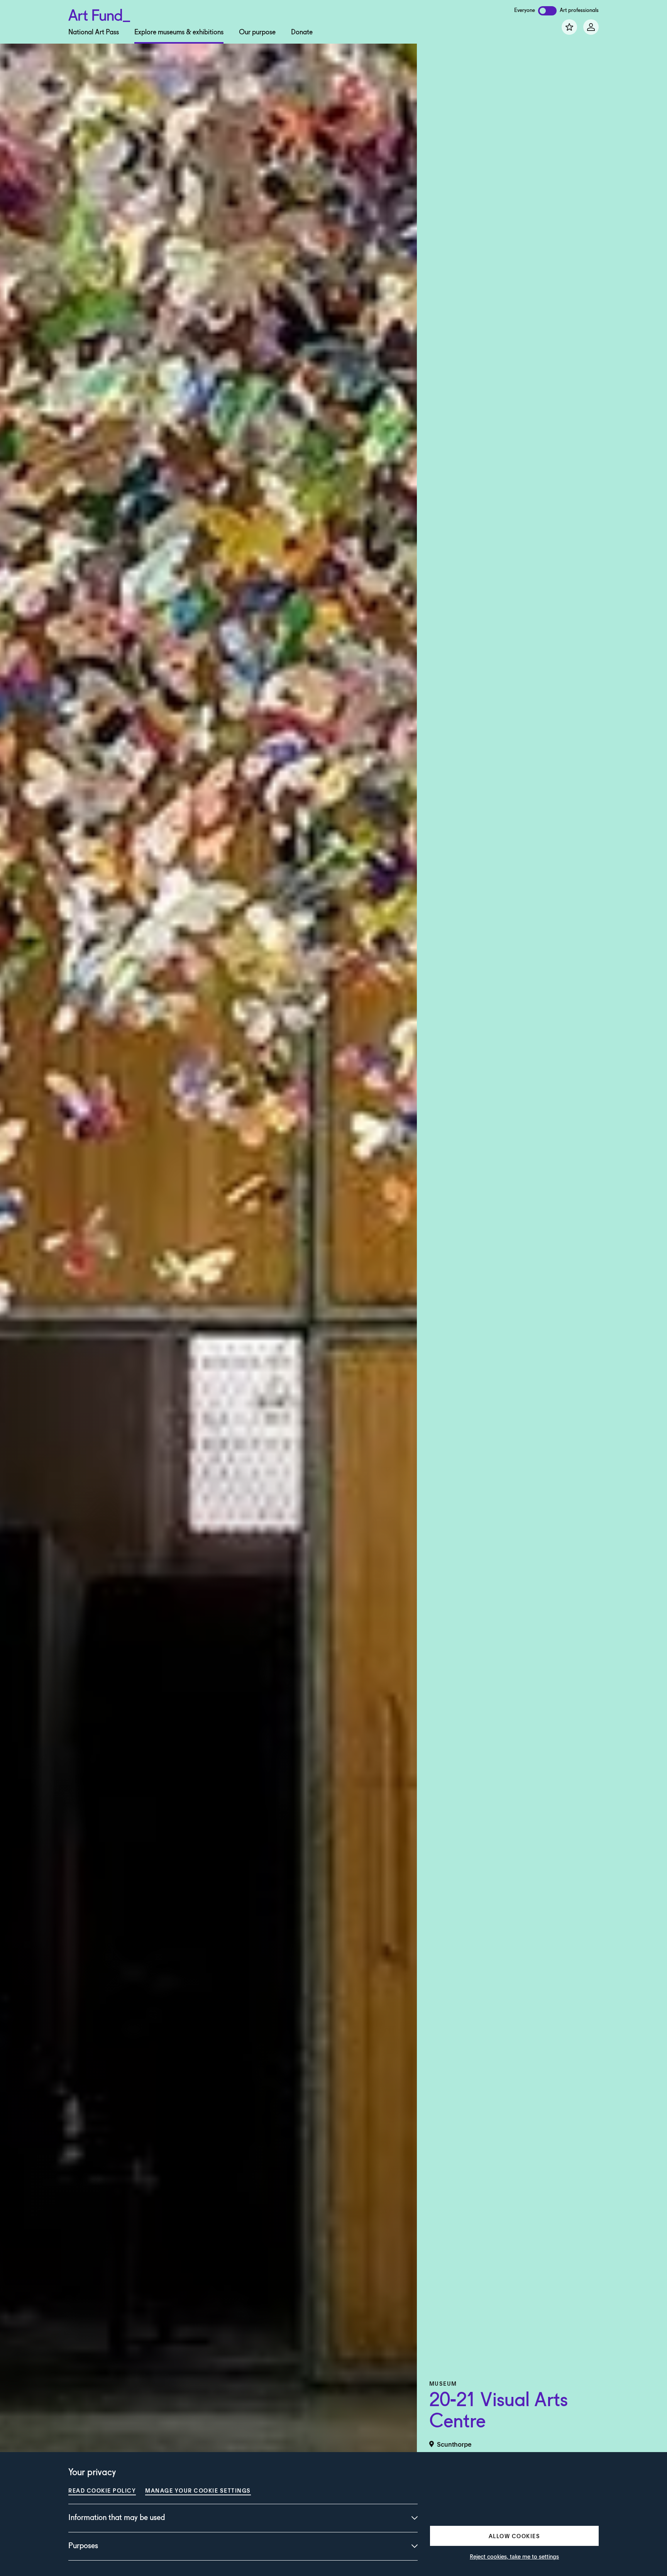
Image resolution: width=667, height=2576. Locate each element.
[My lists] (569, 27)
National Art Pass (94, 32)
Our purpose (257, 32)
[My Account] (591, 27)
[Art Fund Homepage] (99, 14)
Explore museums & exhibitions (179, 32)
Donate (302, 32)
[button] (514, 2536)
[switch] (547, 11)
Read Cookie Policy (102, 2490)
